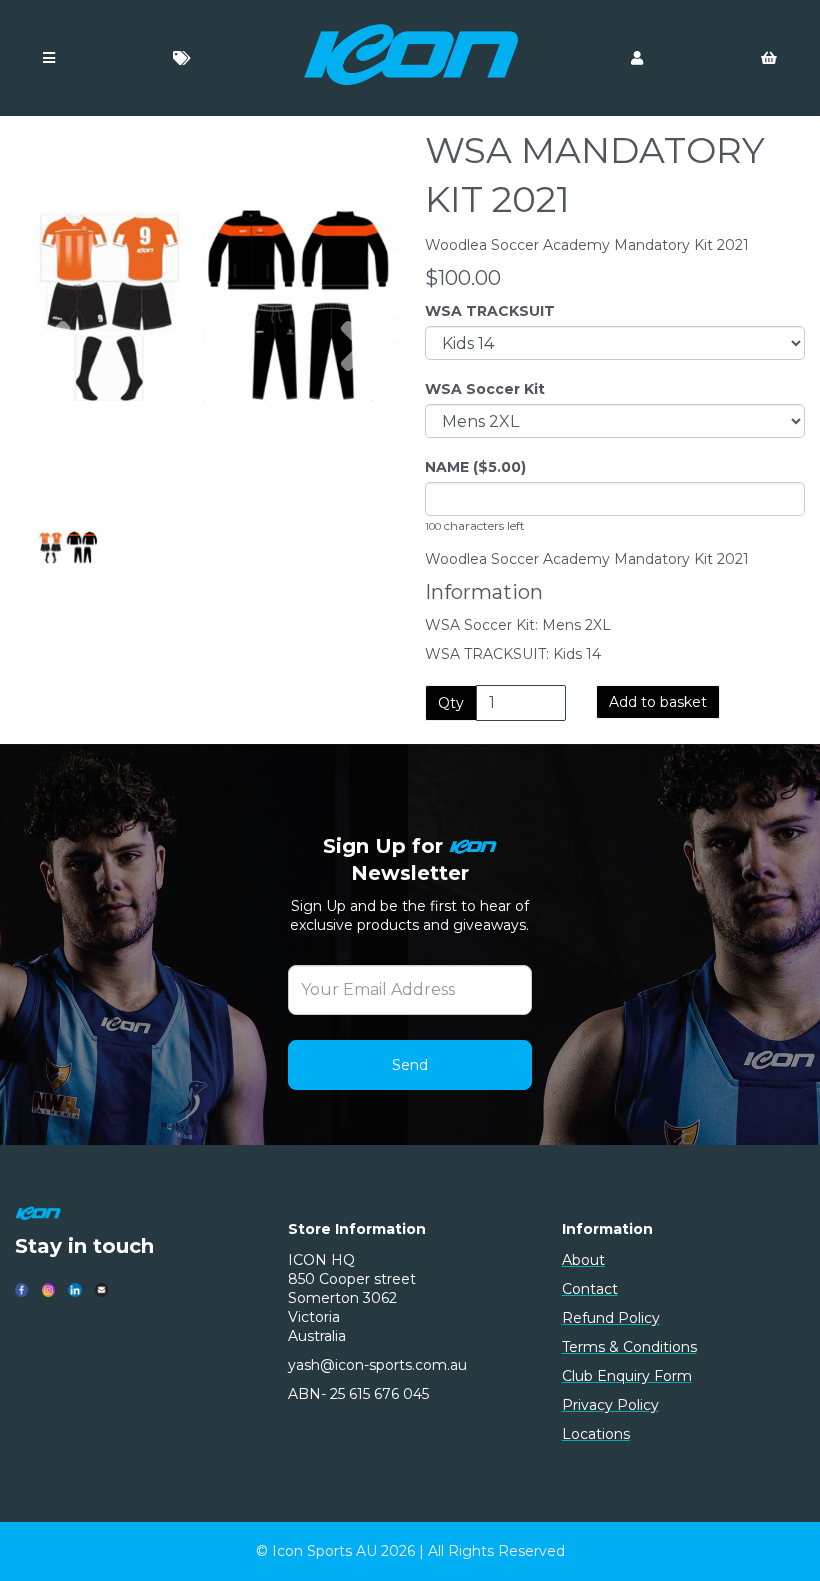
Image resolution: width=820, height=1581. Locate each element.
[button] (53, 401)
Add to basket (658, 702)
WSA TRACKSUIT (490, 311)
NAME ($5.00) (475, 467)
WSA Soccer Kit (485, 389)
